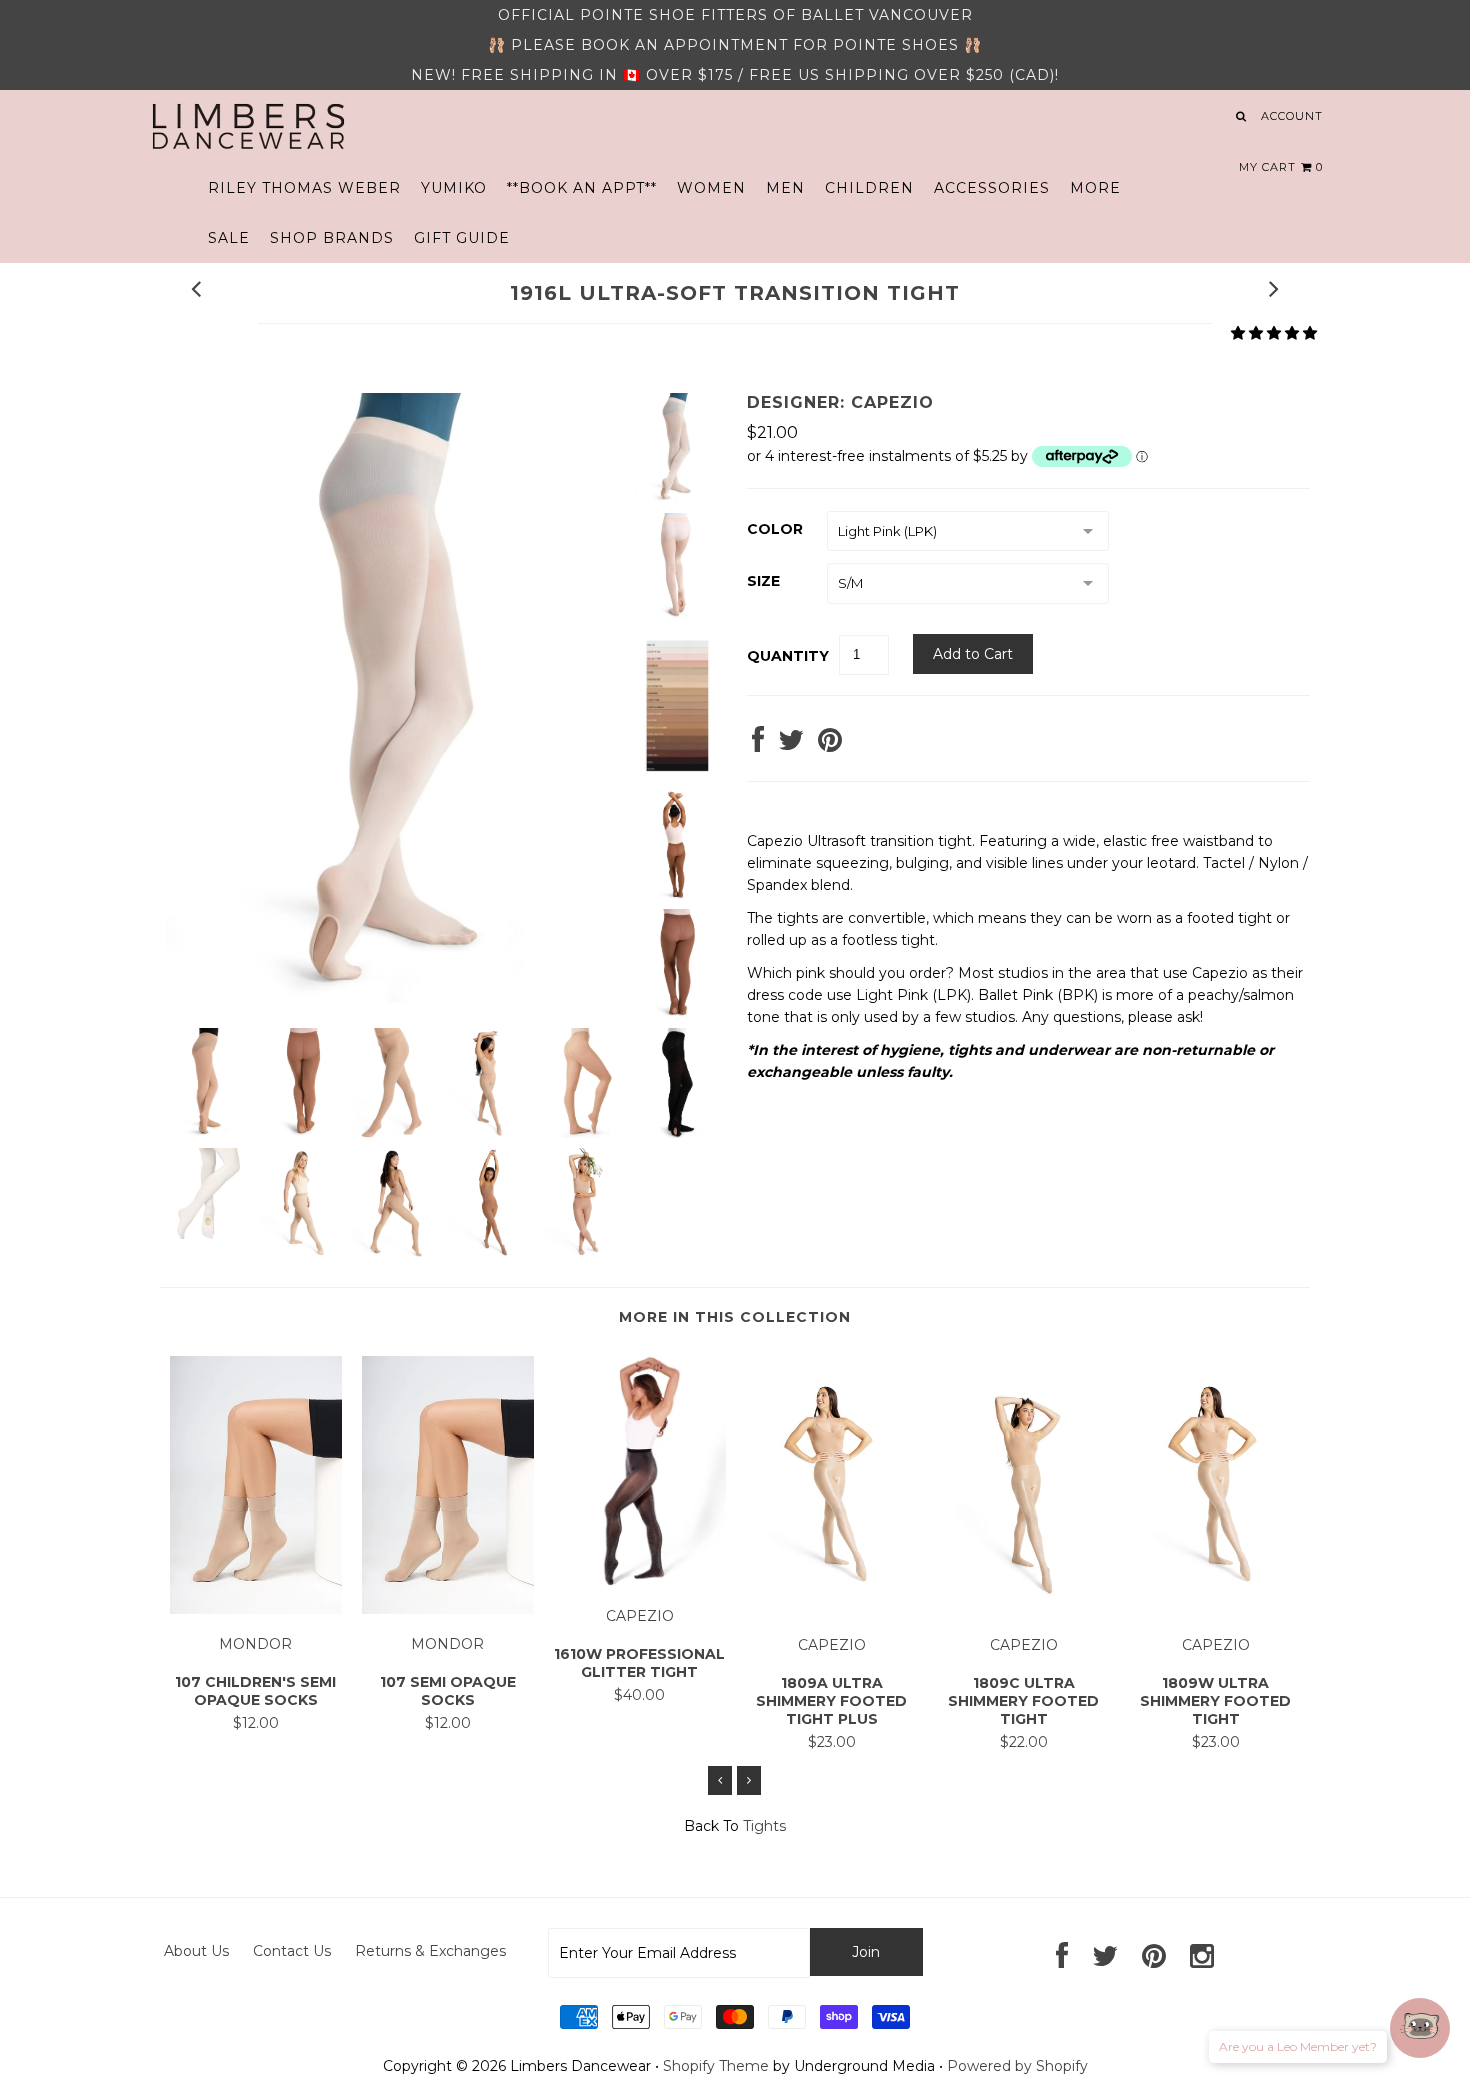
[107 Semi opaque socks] (448, 1609)
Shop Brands (332, 238)
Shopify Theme (716, 2066)
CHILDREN (869, 188)
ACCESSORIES (992, 188)
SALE (229, 238)
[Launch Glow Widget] (1420, 2028)
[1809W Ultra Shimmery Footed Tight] (1216, 1609)
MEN (785, 188)
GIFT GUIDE (462, 238)
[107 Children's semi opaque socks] (256, 1609)
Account (1292, 116)
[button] (1274, 333)
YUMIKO (454, 188)
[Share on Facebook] (758, 745)
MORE (1095, 188)
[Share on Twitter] (791, 745)
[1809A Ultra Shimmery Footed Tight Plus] (832, 1609)
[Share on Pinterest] (830, 745)
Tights (764, 1826)
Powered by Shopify (1017, 2066)
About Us (196, 1951)
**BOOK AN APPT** (582, 188)
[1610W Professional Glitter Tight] (640, 1581)
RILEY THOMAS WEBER (304, 188)
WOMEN (711, 188)
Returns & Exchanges (430, 1951)
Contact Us (292, 1951)
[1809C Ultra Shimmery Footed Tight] (1024, 1609)
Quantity (788, 656)
